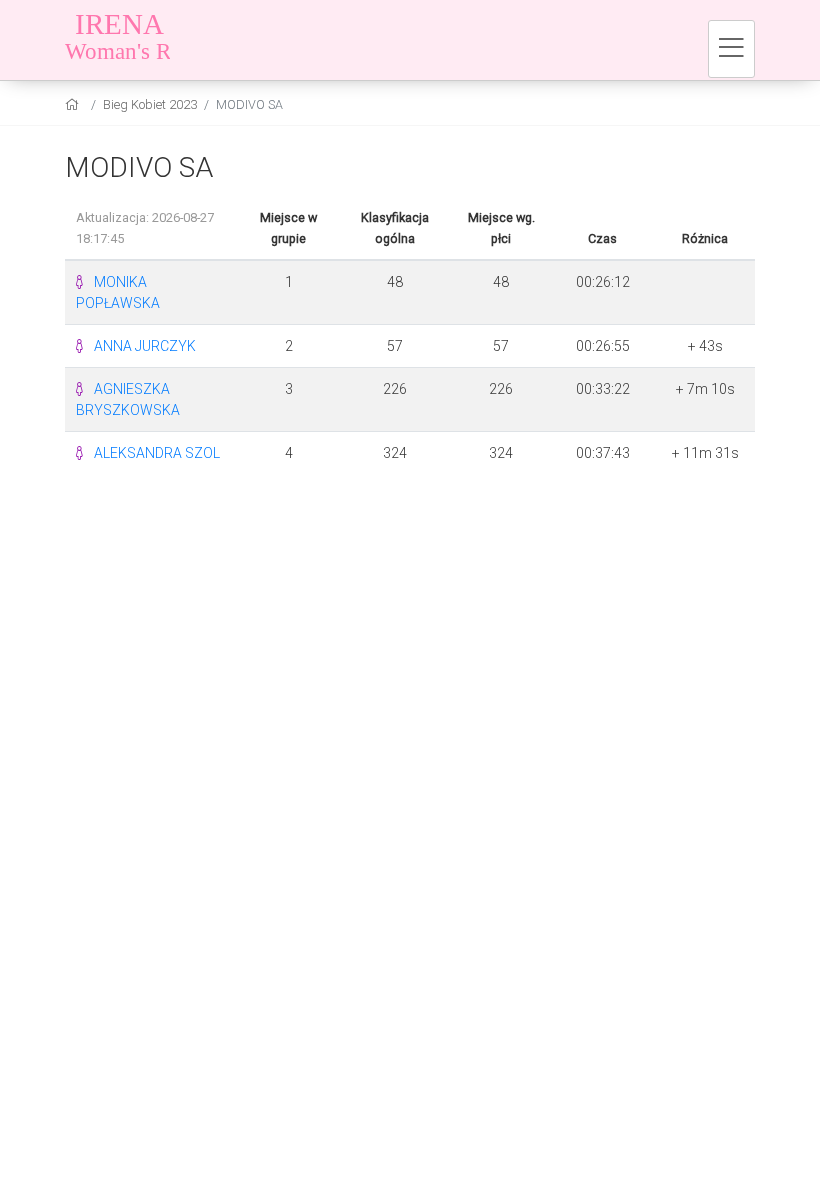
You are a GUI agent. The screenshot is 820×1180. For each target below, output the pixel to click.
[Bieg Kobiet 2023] (190, 40)
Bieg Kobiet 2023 (150, 104)
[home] (74, 104)
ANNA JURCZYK (145, 346)
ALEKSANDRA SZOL (157, 453)
